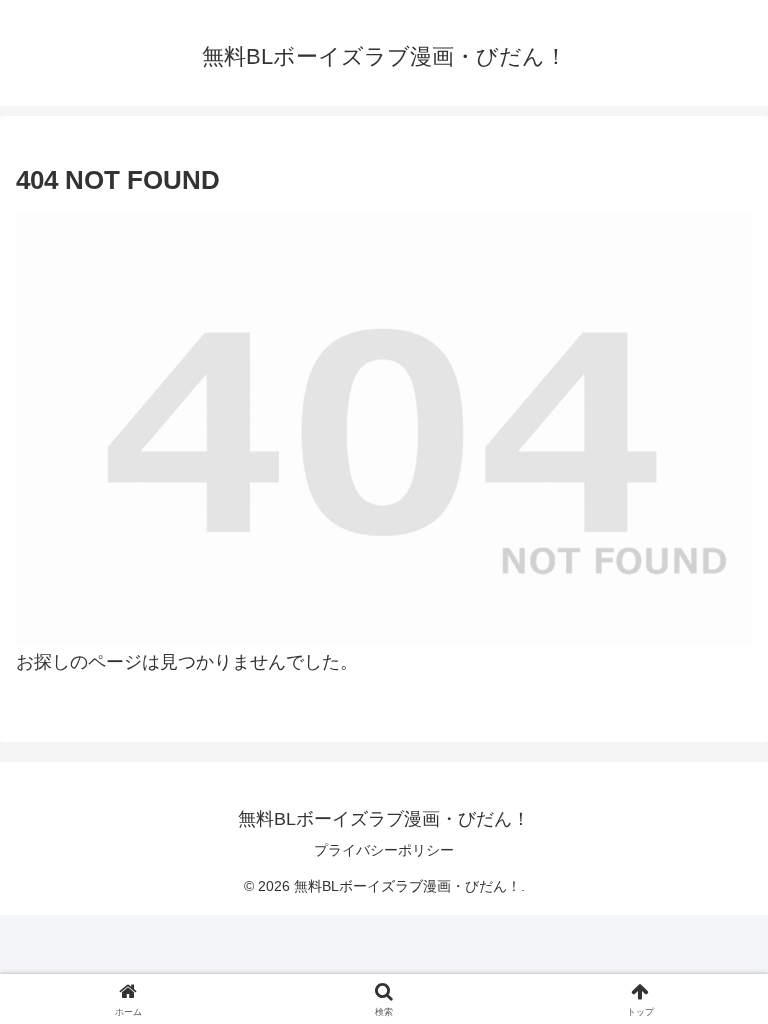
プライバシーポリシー (384, 850)
